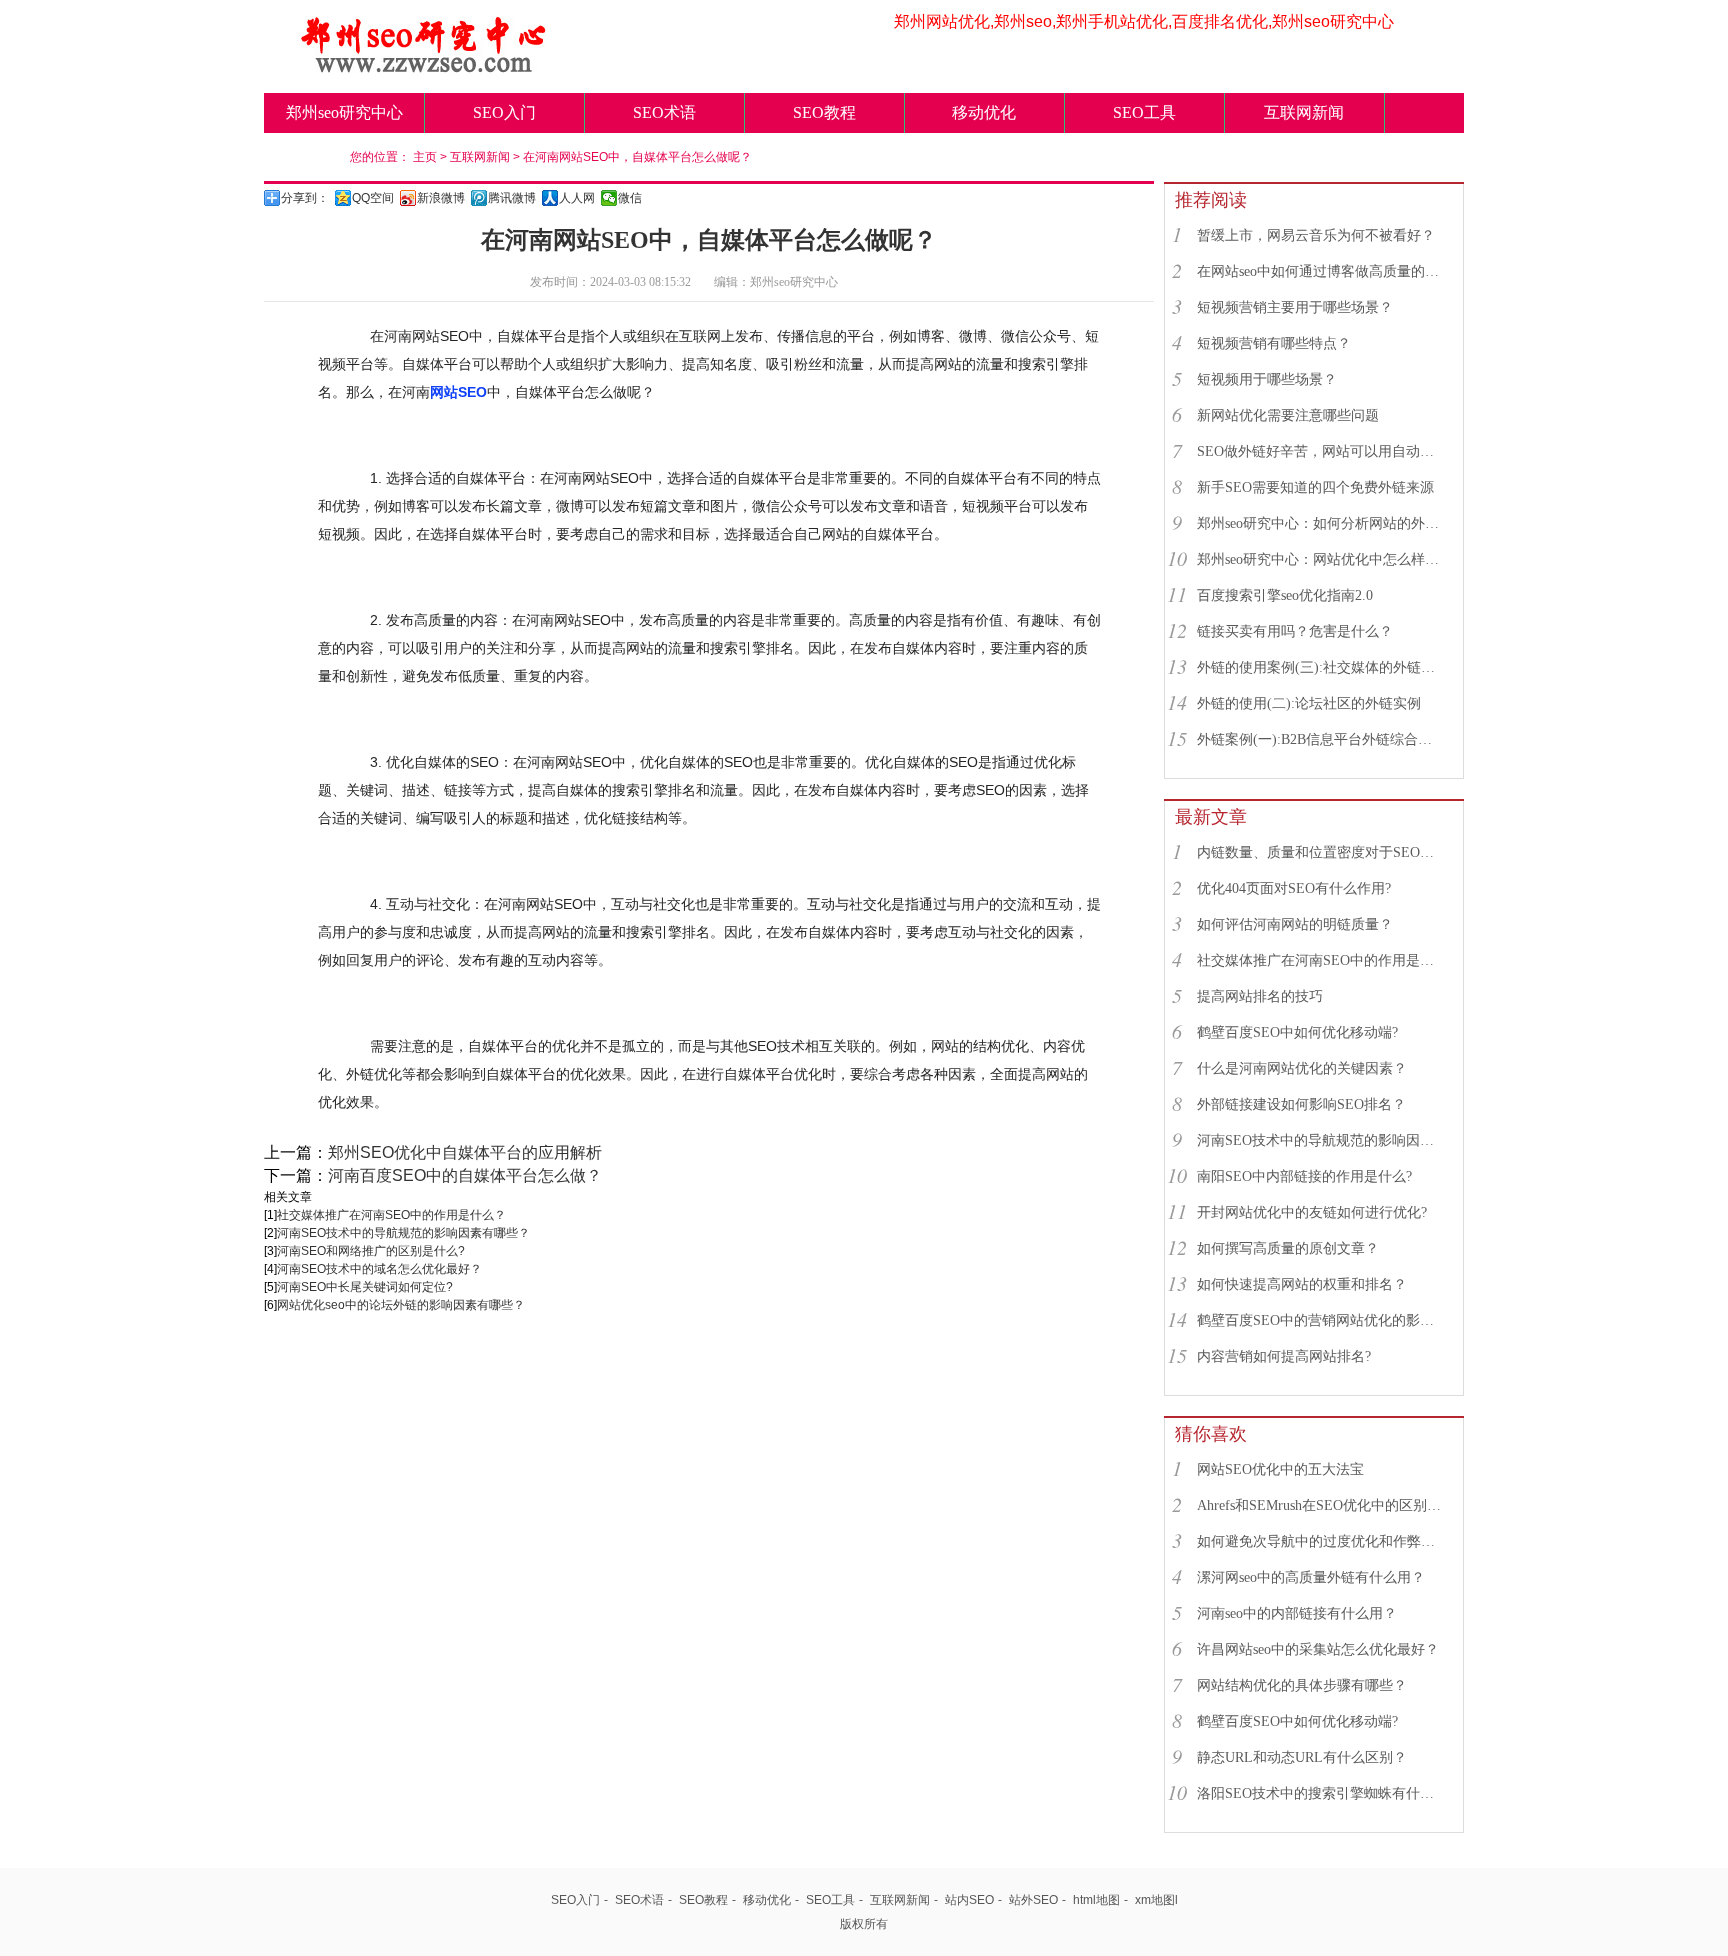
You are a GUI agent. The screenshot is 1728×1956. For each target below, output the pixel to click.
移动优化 (984, 112)
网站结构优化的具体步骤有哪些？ (1302, 1685)
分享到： (305, 198)
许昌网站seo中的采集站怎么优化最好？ (1318, 1649)
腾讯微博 (512, 198)
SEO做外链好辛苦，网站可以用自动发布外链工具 (1321, 451)
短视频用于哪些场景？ (1267, 379)
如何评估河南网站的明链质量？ (1295, 924)
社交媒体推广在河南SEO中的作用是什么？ (391, 1215)
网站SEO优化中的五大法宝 (1280, 1469)
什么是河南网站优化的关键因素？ (1302, 1068)
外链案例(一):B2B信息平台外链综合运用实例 (1321, 739)
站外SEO (1033, 1900)
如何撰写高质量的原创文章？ (1288, 1248)
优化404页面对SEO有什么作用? (1294, 888)
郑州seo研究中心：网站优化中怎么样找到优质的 (1321, 559)
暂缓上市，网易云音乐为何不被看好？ (1316, 235)
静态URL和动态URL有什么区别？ (1302, 1757)
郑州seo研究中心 (344, 112)
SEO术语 (664, 112)
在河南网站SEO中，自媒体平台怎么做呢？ (637, 157)
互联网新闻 (1304, 112)
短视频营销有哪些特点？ (1274, 343)
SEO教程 (824, 112)
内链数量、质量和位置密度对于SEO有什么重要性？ (1321, 852)
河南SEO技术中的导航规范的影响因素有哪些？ (403, 1233)
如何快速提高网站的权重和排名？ (1302, 1284)
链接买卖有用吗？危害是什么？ (1295, 631)
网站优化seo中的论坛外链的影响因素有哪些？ (401, 1305)
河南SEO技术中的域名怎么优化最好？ (379, 1269)
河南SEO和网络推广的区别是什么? (371, 1251)
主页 (425, 157)
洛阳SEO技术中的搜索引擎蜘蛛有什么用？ (1321, 1793)
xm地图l (1156, 1900)
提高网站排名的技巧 (1260, 996)
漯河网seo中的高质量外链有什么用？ (1311, 1577)
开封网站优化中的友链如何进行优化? (1312, 1212)
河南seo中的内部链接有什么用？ (1297, 1613)
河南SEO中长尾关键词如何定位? (365, 1287)
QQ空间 (373, 198)
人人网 (577, 198)
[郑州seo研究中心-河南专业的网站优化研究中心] (424, 67)
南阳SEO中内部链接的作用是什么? (1304, 1176)
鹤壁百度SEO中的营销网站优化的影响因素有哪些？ (1321, 1320)
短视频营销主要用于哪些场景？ (1295, 307)
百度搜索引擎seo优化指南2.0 (1285, 595)
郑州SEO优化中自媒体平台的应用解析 (465, 1152)
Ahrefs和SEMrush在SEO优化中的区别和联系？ (1321, 1505)
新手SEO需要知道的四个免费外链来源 (1315, 487)
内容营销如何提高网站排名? (1284, 1356)
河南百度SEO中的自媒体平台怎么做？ (465, 1175)
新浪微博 (441, 198)
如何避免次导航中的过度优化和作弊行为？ (1321, 1541)
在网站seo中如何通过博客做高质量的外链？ (1321, 271)
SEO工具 (1144, 112)
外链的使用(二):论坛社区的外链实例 (1309, 703)
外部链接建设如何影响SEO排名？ (1301, 1104)
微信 (630, 198)
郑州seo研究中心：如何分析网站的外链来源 (1321, 523)
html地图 (1096, 1900)
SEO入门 (504, 112)
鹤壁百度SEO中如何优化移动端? (1297, 1032)
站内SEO (969, 1900)
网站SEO (458, 392)
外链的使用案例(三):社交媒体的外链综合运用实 (1321, 667)
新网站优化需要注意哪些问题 (1288, 415)
